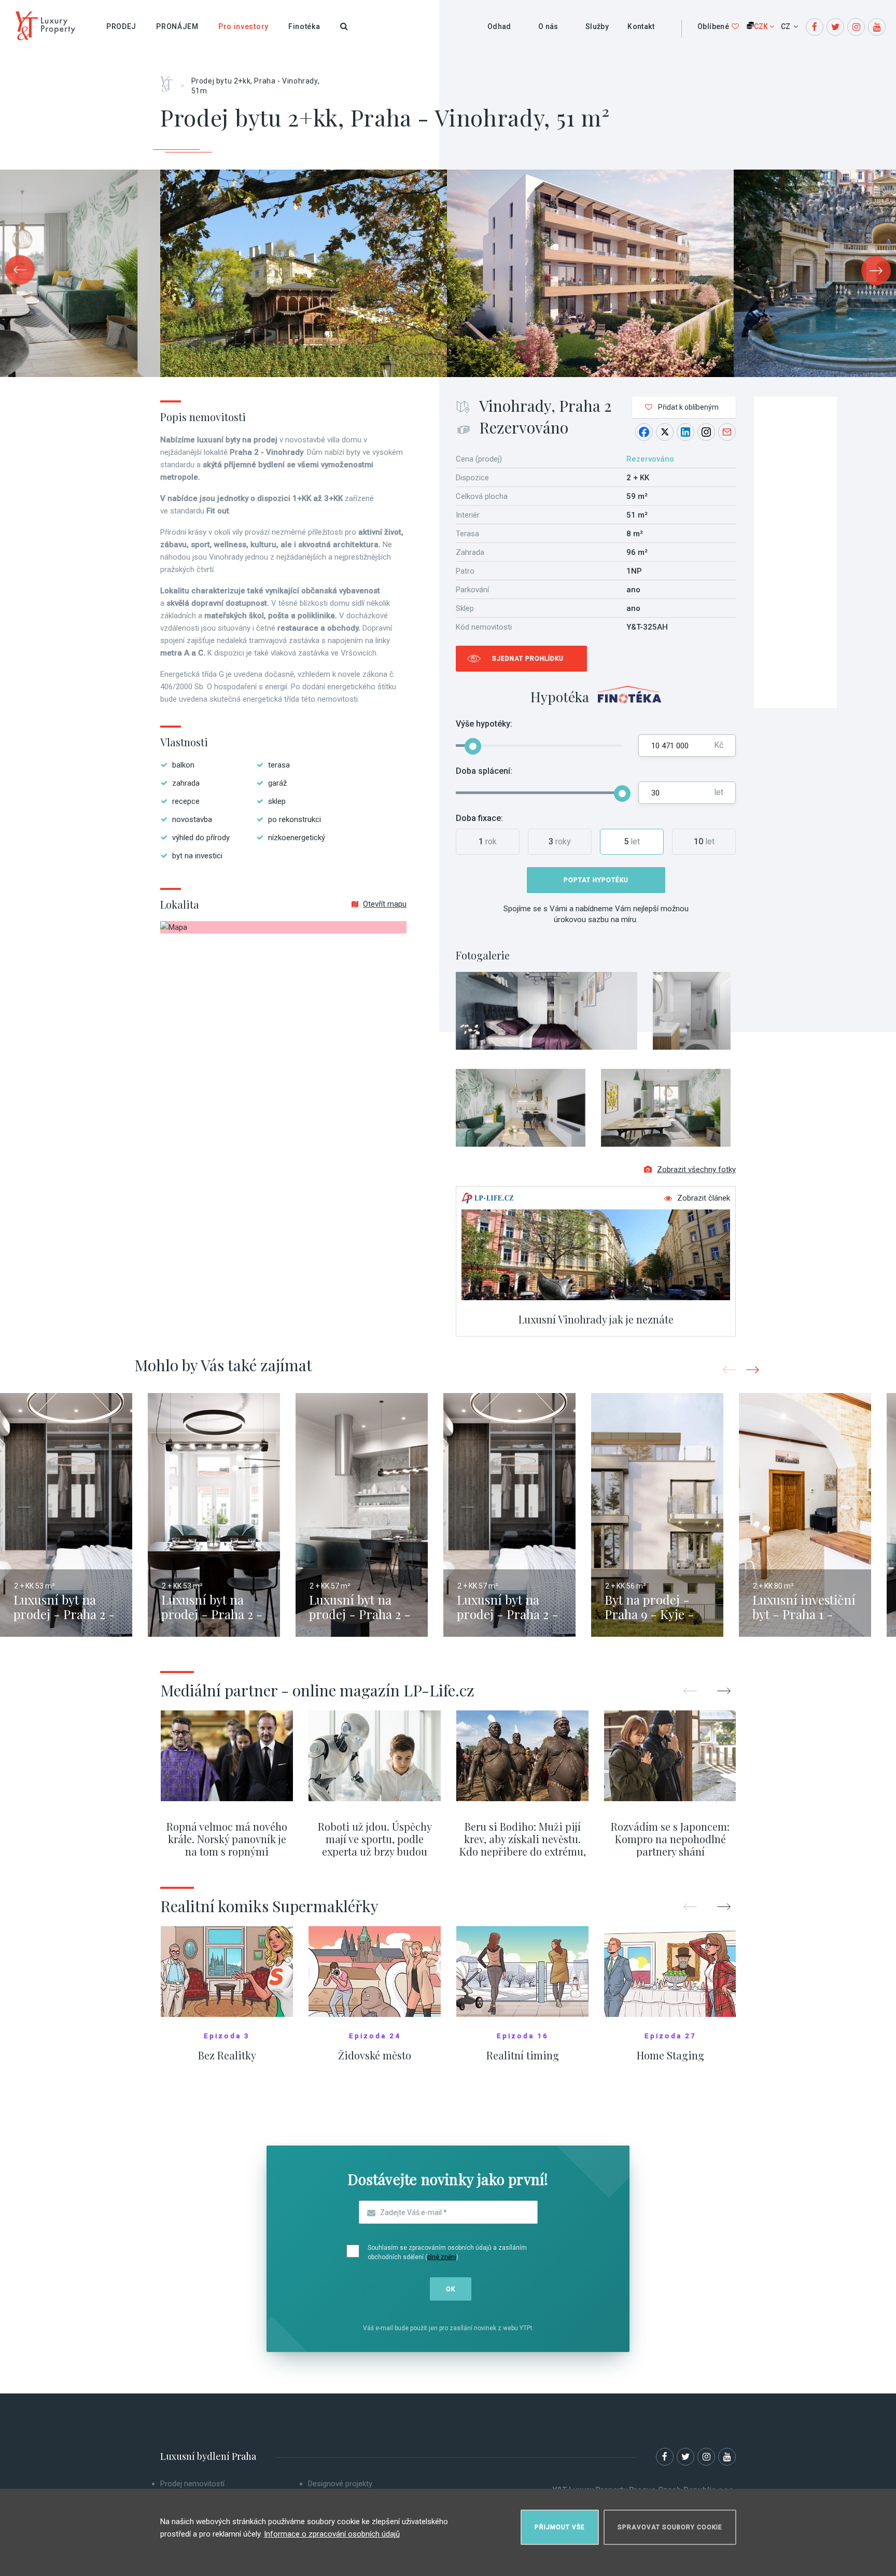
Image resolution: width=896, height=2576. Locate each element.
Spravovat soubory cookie (670, 2527)
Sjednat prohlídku (528, 659)
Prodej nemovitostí (192, 2484)
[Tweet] (665, 432)
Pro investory (243, 26)
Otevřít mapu (385, 904)
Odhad (499, 26)
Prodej (121, 26)
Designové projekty (340, 2484)
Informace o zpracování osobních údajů (332, 2534)
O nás (548, 26)
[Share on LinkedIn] (685, 432)
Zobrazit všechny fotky (696, 1169)
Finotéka (304, 26)
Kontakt (641, 26)
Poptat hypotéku (596, 880)
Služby (597, 26)
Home (170, 80)
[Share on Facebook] (644, 432)
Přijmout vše (560, 2527)
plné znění (442, 2257)
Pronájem (177, 26)
